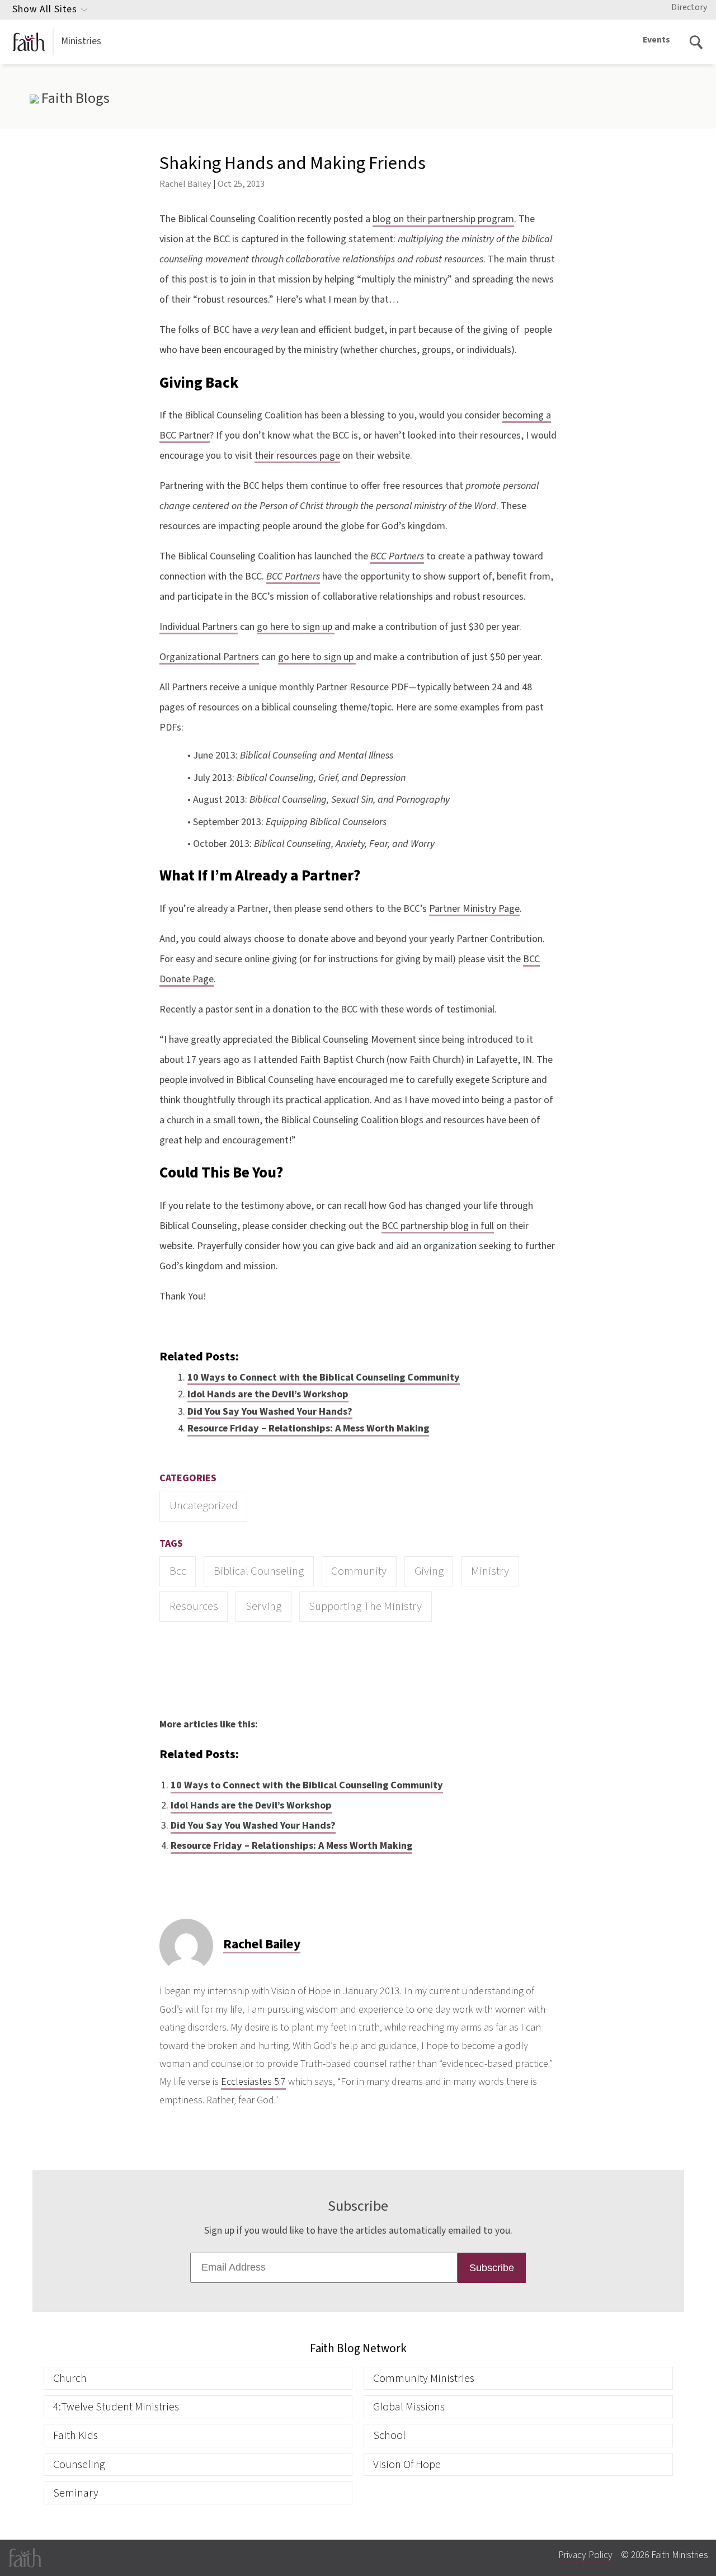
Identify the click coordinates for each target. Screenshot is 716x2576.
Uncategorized (204, 1506)
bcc (178, 1571)
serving (263, 1606)
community (359, 1571)
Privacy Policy (585, 2555)
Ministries (81, 41)
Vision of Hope (407, 2464)
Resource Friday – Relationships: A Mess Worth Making (308, 1428)
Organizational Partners (209, 657)
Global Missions (409, 2407)
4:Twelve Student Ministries (116, 2407)
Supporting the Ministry (365, 1606)
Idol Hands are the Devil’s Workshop (268, 1394)
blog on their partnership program (443, 219)
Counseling (79, 2464)
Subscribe (492, 2268)
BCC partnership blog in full (438, 1226)
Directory (689, 7)
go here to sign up (296, 627)
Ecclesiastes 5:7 (253, 2082)
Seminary (76, 2493)
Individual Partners (199, 627)
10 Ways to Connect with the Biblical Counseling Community (324, 1378)
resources (194, 1606)
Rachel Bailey (185, 184)
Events (656, 40)
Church (70, 2378)
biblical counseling (259, 1571)
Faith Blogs (74, 98)
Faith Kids (76, 2435)
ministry (490, 1571)
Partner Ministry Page (474, 909)
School (389, 2435)
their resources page (297, 456)
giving (429, 1571)
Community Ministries (424, 2378)
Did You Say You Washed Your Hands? (270, 1412)
